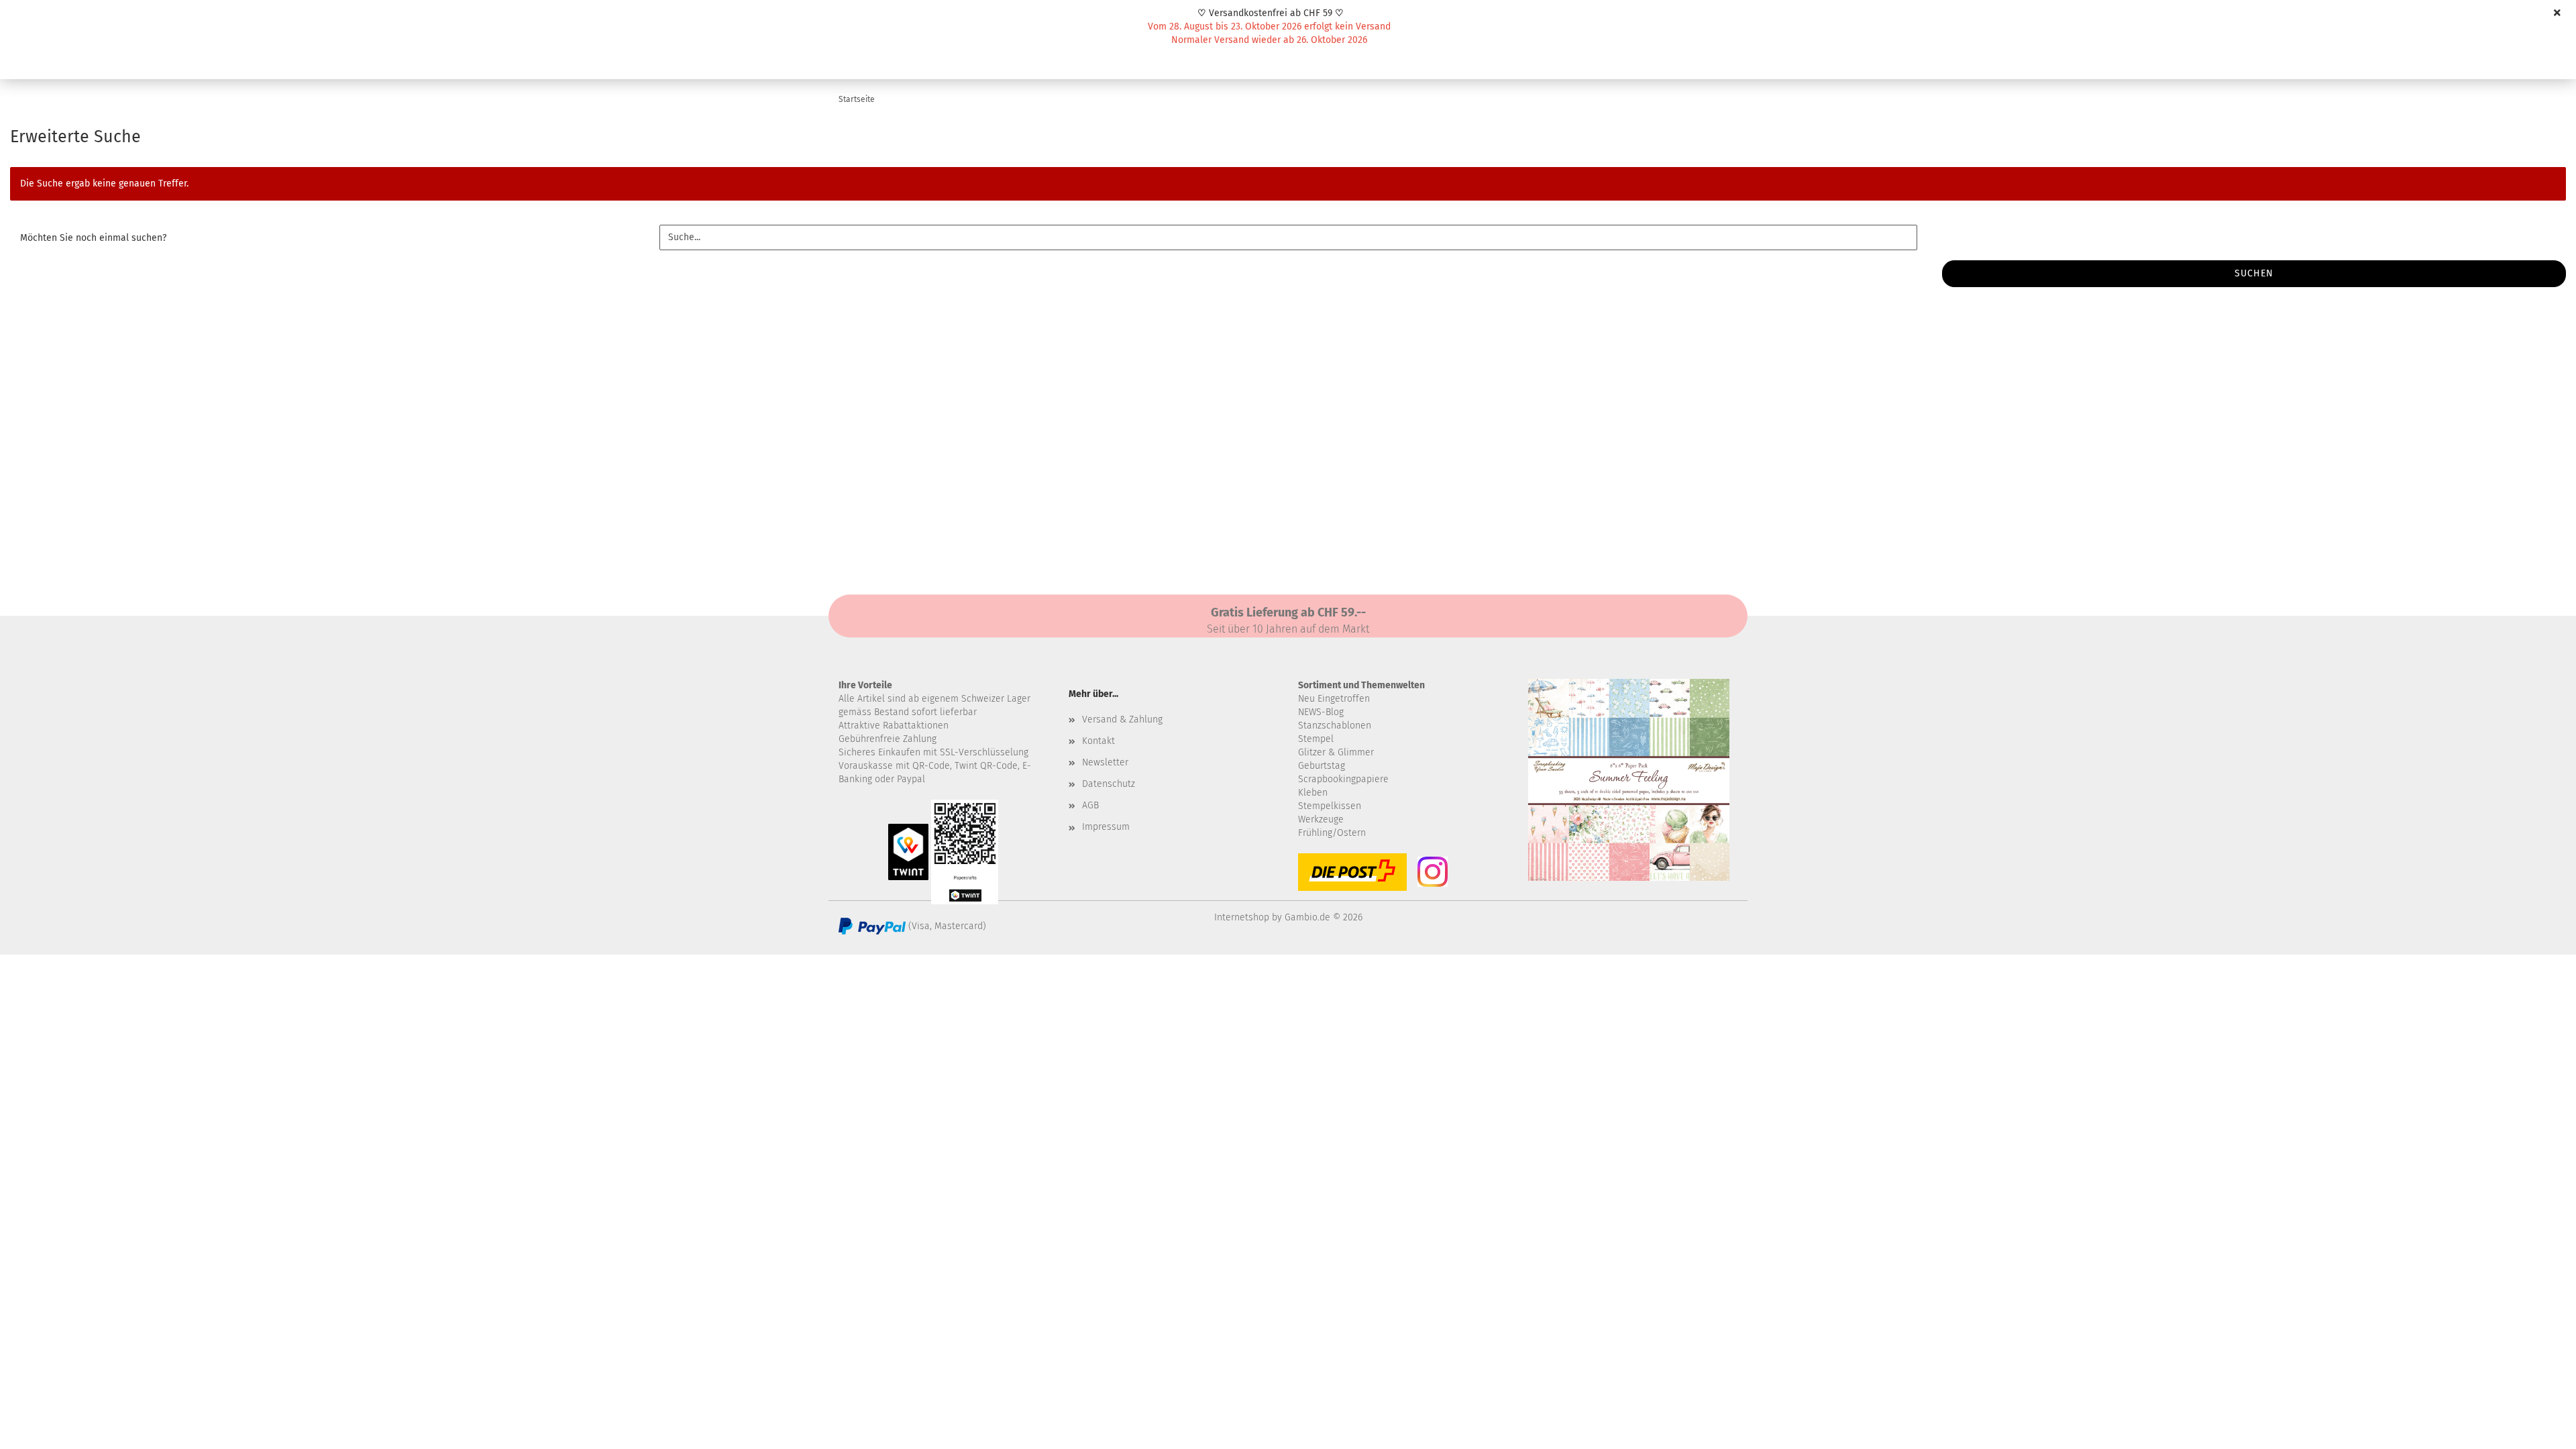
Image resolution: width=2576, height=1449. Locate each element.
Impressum (1106, 827)
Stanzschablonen (1335, 726)
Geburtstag (1322, 766)
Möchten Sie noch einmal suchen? (93, 238)
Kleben (1313, 793)
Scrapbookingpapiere (1343, 779)
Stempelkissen (1330, 806)
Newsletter (1105, 762)
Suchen (2254, 273)
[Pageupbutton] (2539, 1429)
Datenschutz (1109, 784)
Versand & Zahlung (1122, 719)
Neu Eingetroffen (1334, 699)
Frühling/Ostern (1332, 833)
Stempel (1316, 739)
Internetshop (1242, 917)
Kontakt (1098, 741)
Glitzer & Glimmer (1336, 752)
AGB (1090, 805)
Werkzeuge (1321, 819)
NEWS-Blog (1321, 712)
